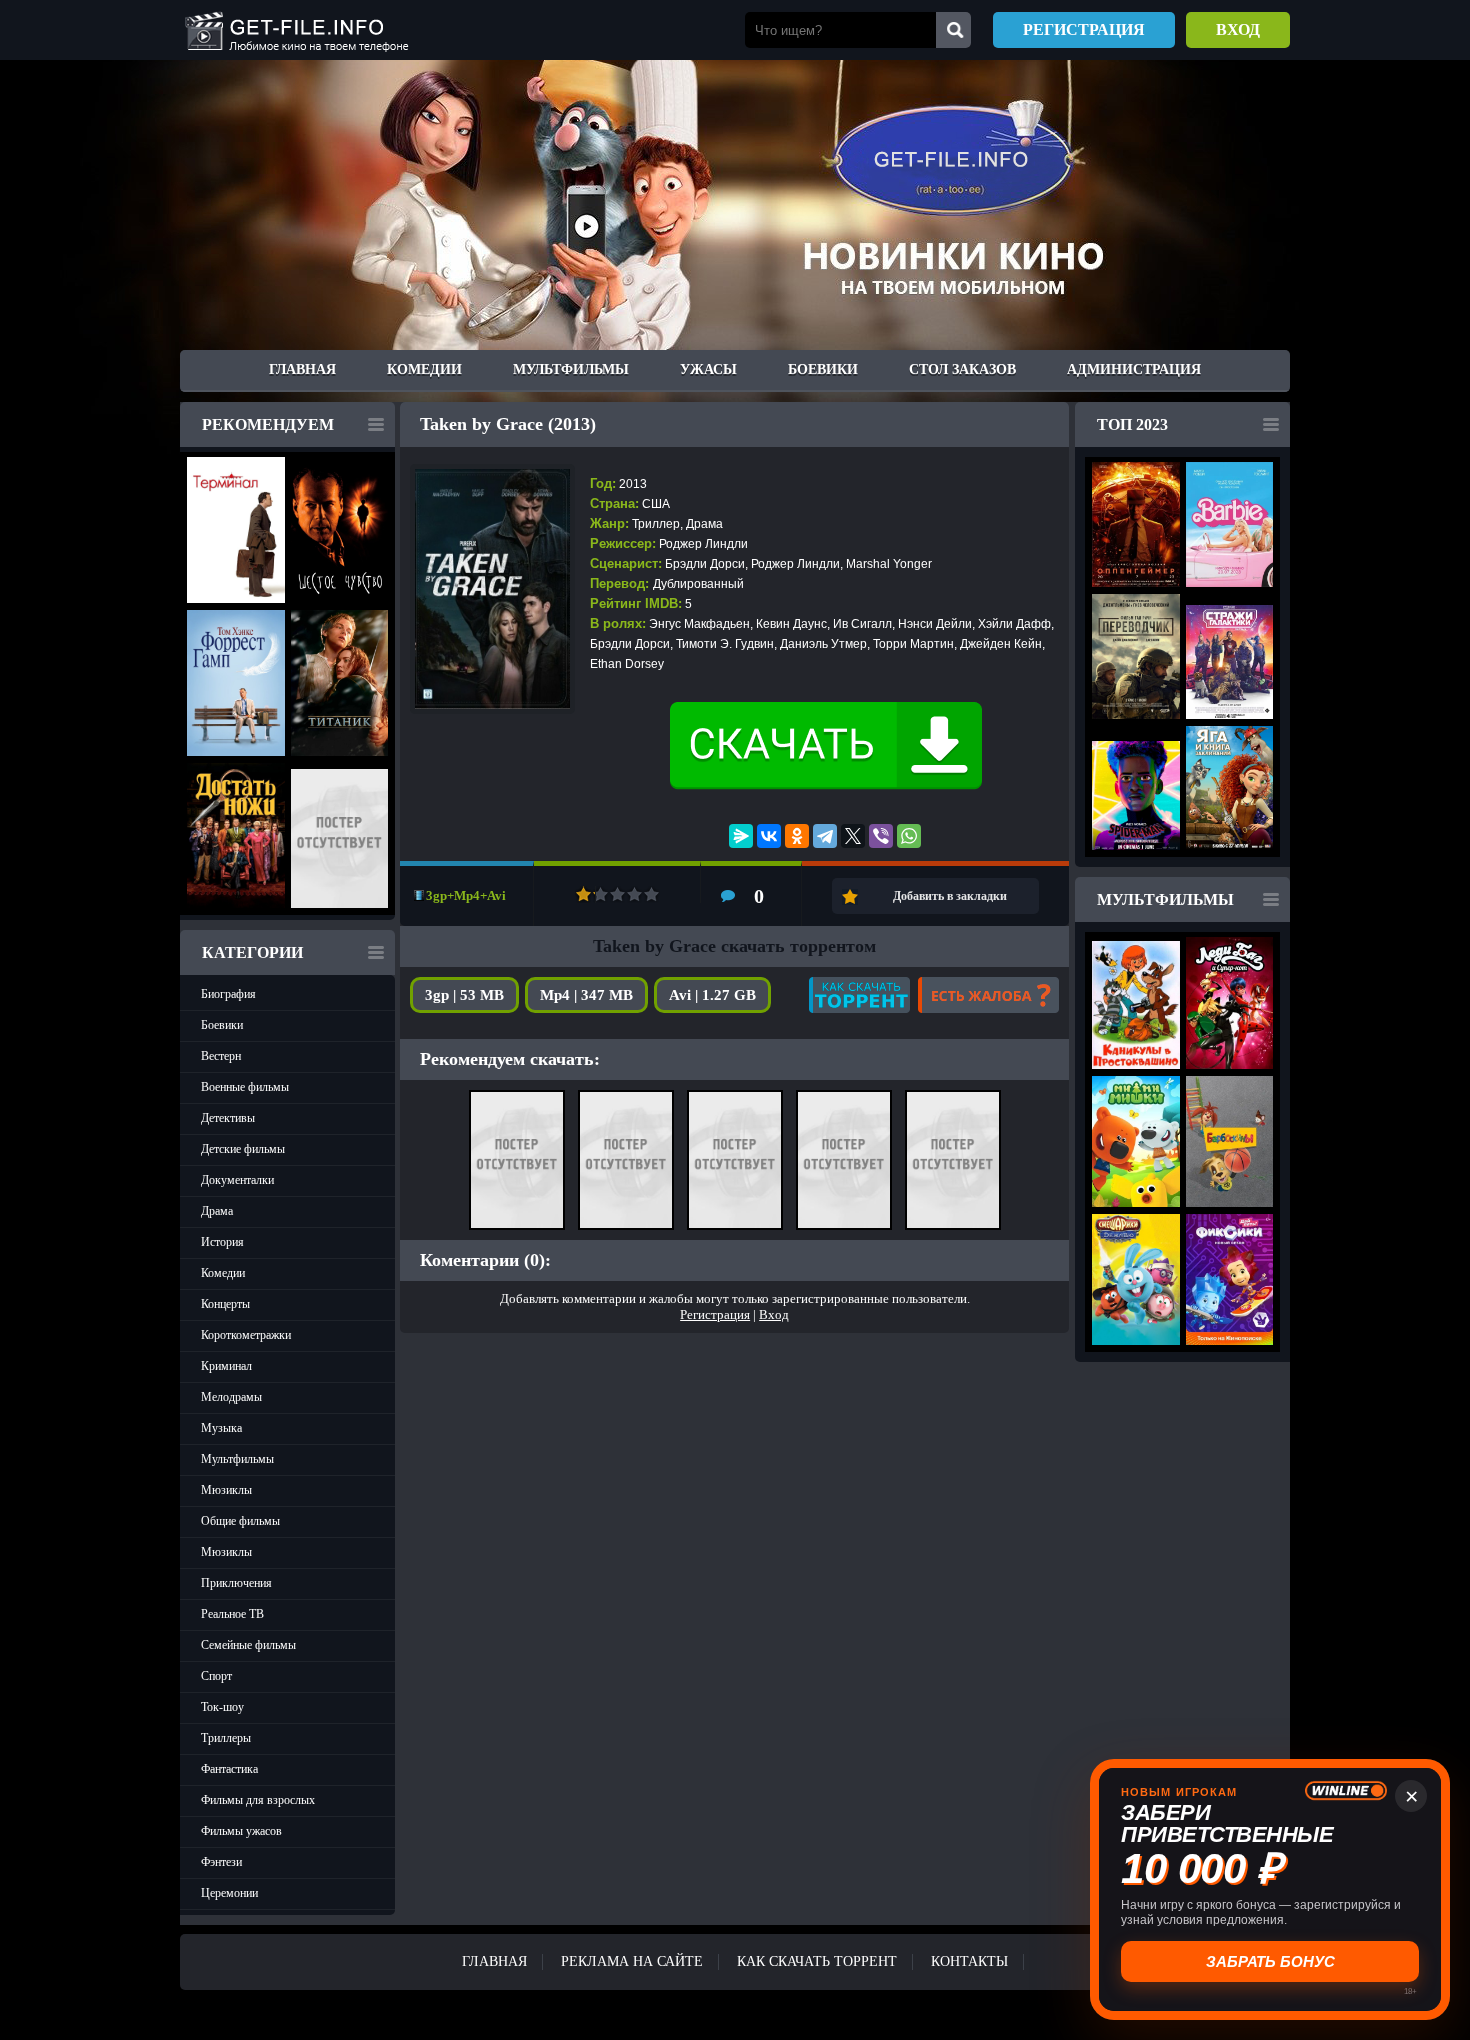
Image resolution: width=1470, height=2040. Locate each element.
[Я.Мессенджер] (741, 836)
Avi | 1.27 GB (712, 995)
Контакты (969, 1961)
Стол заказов (962, 369)
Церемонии (229, 1893)
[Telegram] (825, 836)
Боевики (823, 369)
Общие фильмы (240, 1521)
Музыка (221, 1428)
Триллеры (226, 1738)
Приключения (236, 1583)
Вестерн (221, 1056)
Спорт (216, 1676)
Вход (1238, 29)
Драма (217, 1211)
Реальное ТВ (232, 1614)
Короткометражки (246, 1335)
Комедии (424, 369)
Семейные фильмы (248, 1645)
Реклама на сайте (632, 1961)
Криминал (226, 1366)
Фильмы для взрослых (258, 1800)
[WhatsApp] (909, 836)
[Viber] (881, 836)
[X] (853, 836)
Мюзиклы (226, 1490)
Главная (302, 369)
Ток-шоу (222, 1707)
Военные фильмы (245, 1087)
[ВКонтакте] (769, 836)
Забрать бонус (1270, 1961)
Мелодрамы (231, 1397)
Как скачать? (859, 995)
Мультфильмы (571, 369)
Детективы (228, 1118)
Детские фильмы (243, 1149)
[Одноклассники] (797, 836)
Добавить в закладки (950, 896)
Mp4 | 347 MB (586, 995)
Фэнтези (221, 1862)
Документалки (237, 1180)
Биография (228, 994)
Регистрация (1084, 29)
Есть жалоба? (988, 995)
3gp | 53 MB (464, 995)
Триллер (656, 524)
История (222, 1242)
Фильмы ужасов (241, 1831)
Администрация (1134, 369)
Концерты (225, 1304)
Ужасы (708, 369)
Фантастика (229, 1769)
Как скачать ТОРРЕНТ (817, 1961)
